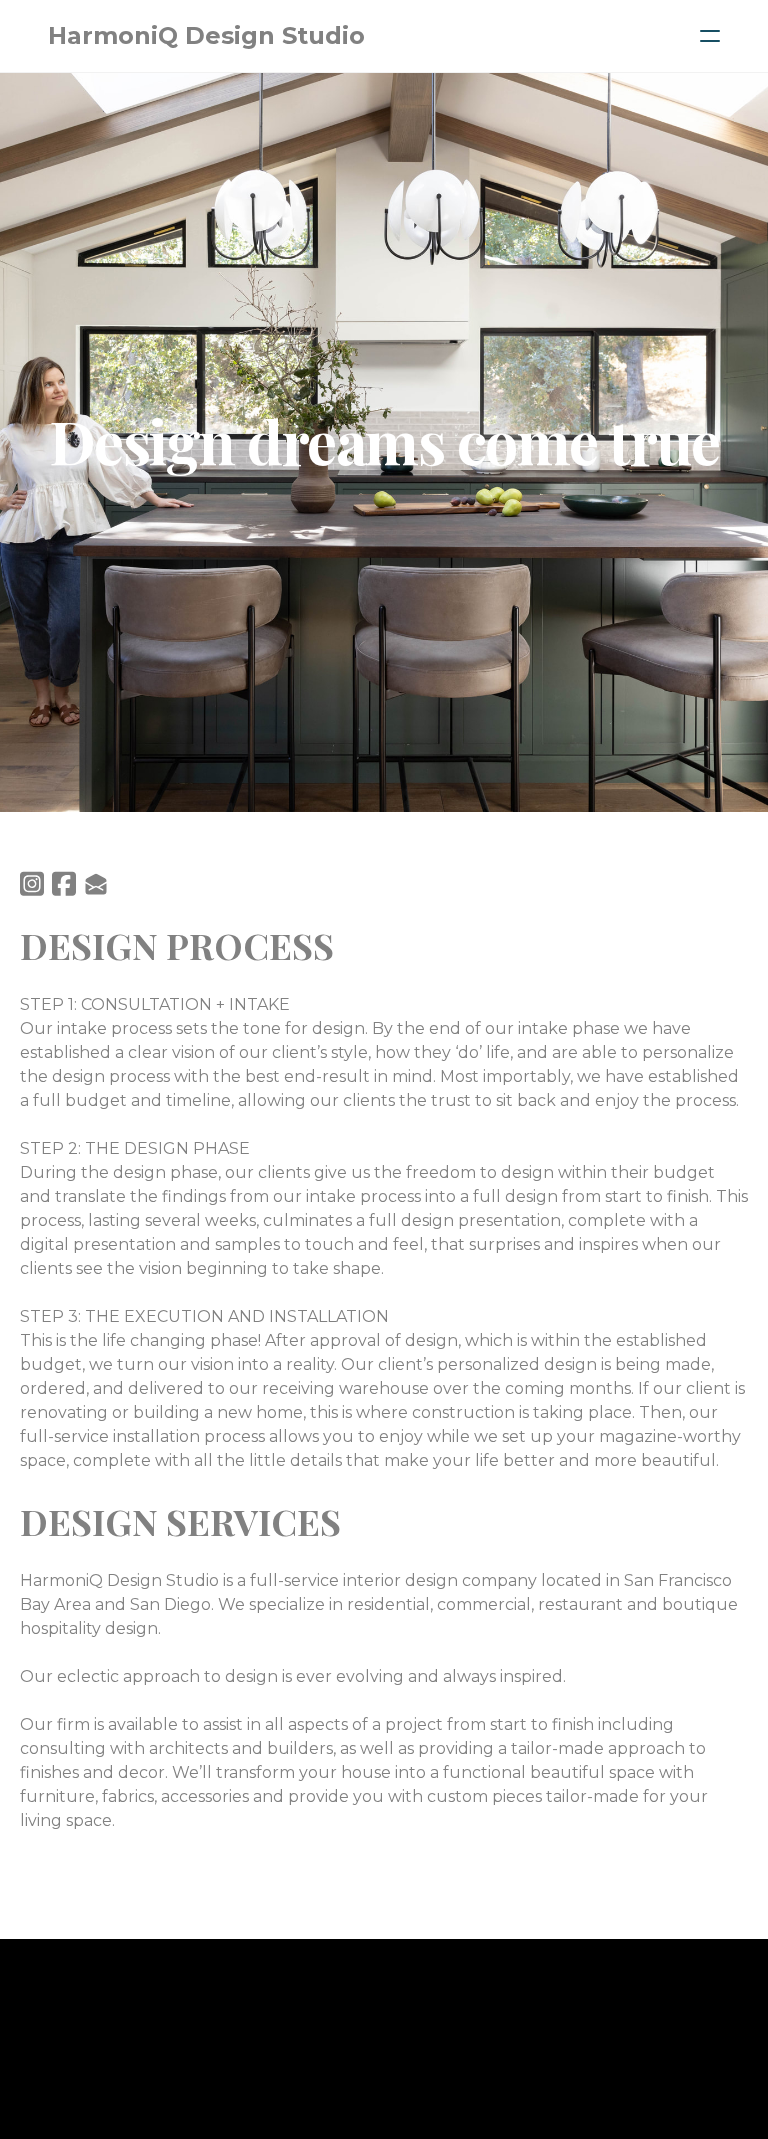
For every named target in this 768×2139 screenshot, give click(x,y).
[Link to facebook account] (64, 883)
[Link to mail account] (96, 883)
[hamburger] (710, 36)
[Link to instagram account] (32, 883)
